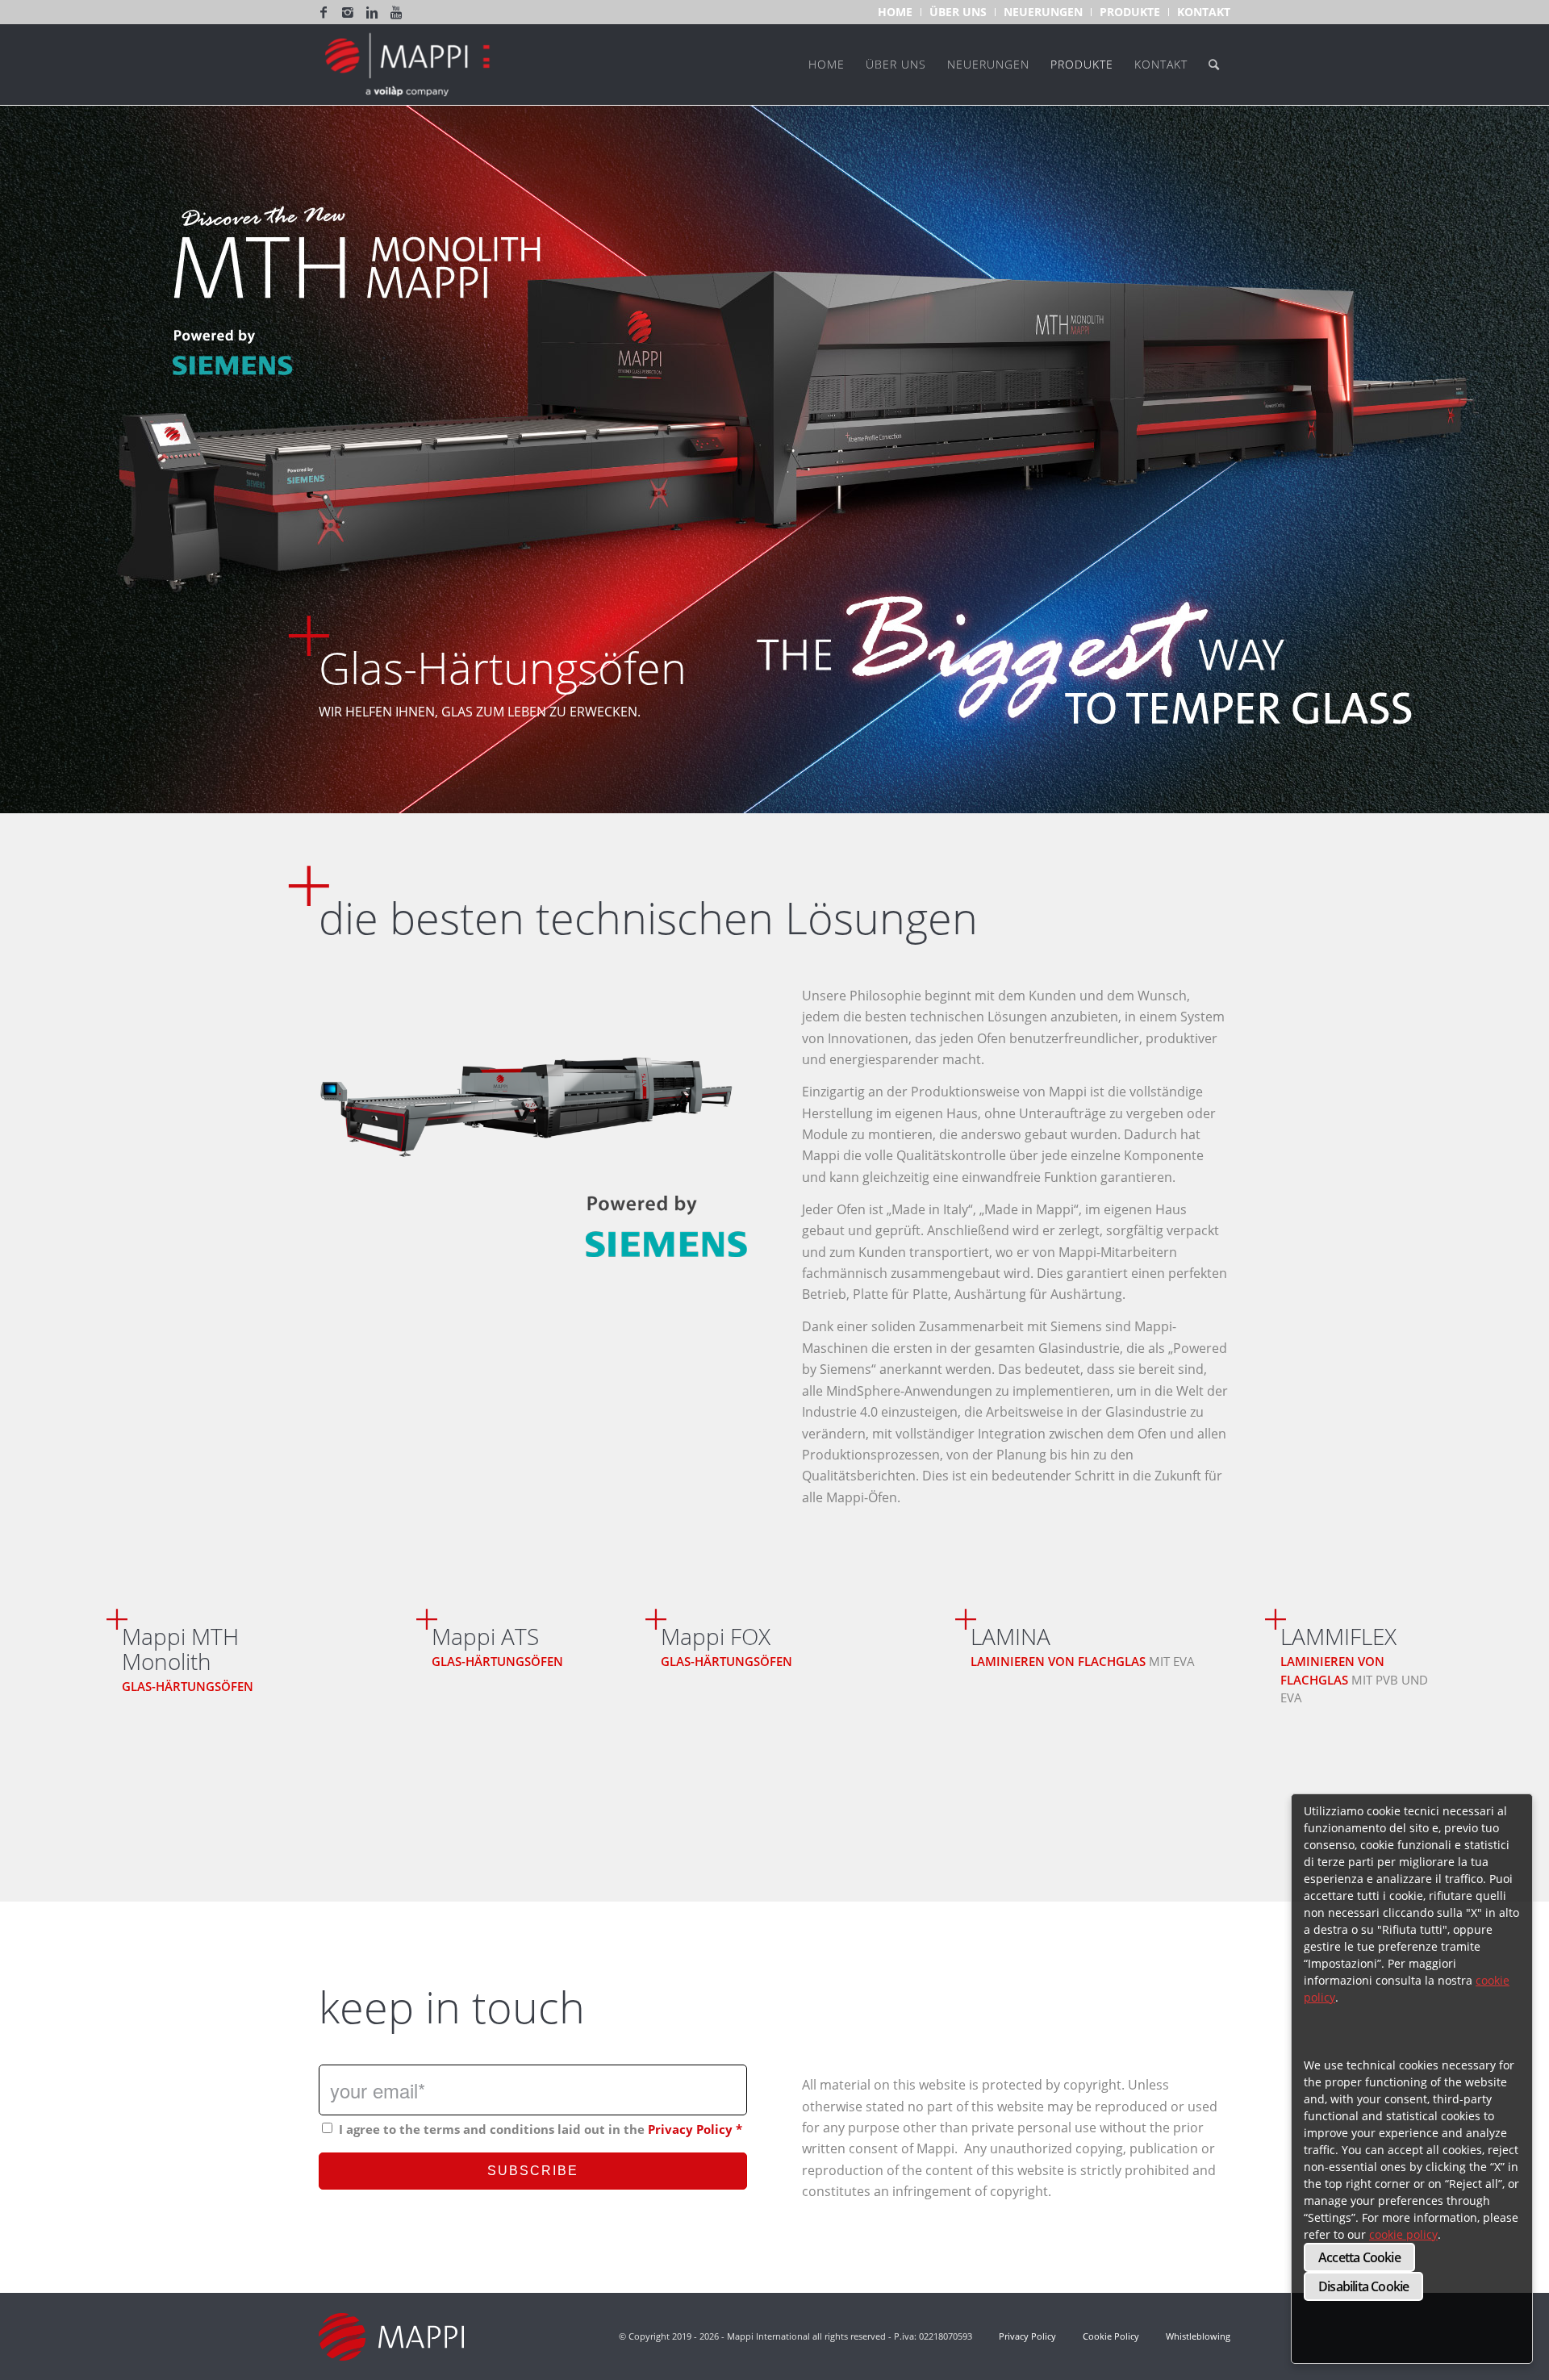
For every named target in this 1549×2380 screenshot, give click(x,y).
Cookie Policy (1111, 2336)
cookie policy (1403, 2234)
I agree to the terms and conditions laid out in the (541, 2129)
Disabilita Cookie (1363, 2286)
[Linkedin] (372, 12)
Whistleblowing (1197, 2336)
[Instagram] (348, 12)
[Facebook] (324, 12)
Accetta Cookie (1359, 2257)
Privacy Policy (690, 2129)
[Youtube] (396, 12)
